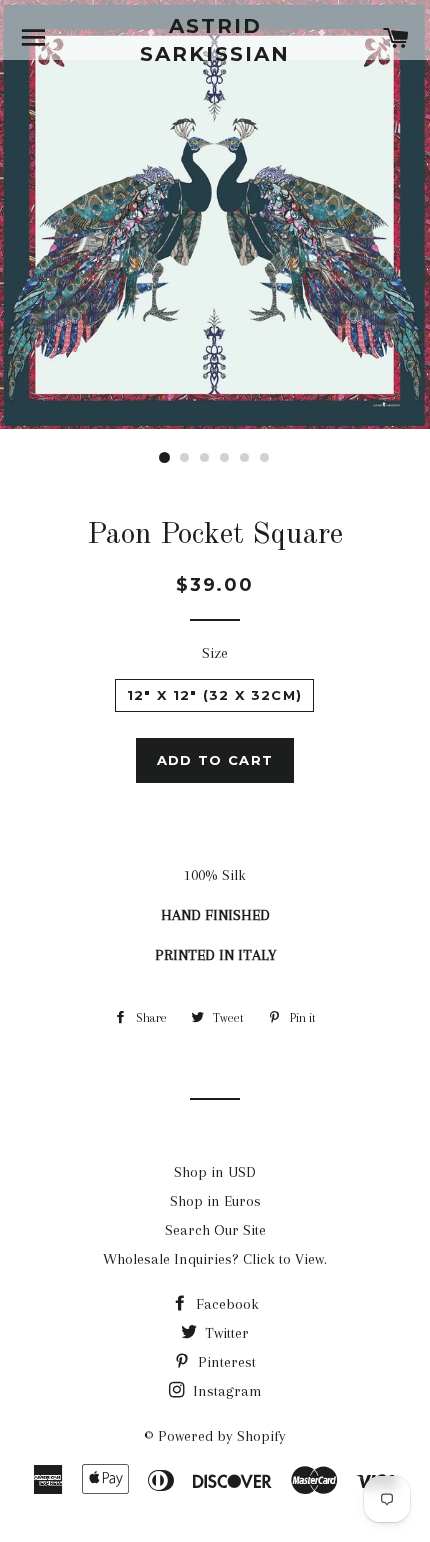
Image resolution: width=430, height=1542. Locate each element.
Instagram (225, 1391)
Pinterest (225, 1362)
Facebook (225, 1304)
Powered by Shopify (222, 1436)
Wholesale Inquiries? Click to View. (215, 1259)
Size (215, 653)
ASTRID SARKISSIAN (215, 40)
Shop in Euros (215, 1201)
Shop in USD (215, 1172)
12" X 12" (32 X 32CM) (214, 695)
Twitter (225, 1333)
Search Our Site (215, 1230)
